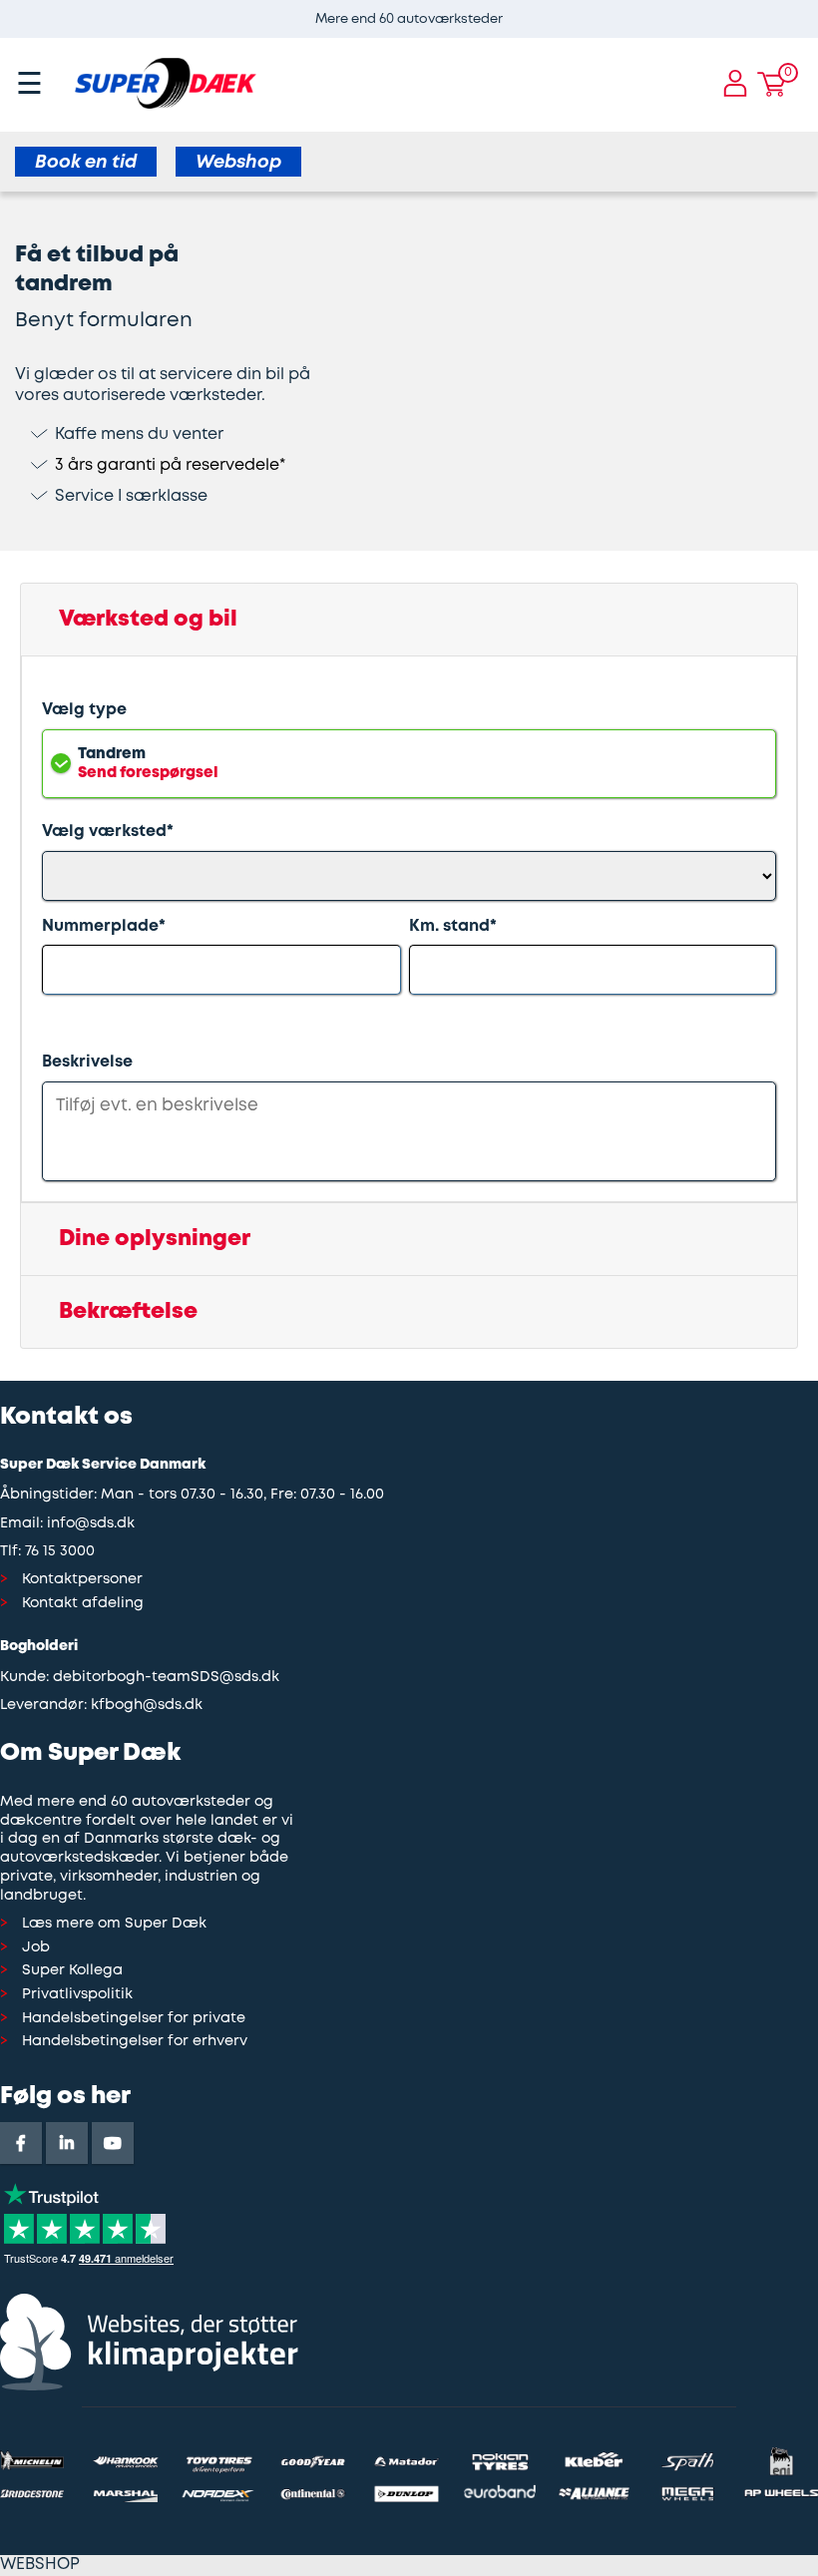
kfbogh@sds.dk (147, 1706)
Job (36, 1948)
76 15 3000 (60, 1552)
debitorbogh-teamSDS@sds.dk (166, 1678)
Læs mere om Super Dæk (114, 1924)
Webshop (238, 163)
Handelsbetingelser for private (134, 2019)
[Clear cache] (808, 10)
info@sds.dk (91, 1524)
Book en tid (86, 163)
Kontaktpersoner (82, 1580)
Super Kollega (72, 1971)
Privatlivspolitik (77, 1995)
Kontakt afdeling (83, 1604)
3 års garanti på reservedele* (170, 465)
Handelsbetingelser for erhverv (135, 2042)
